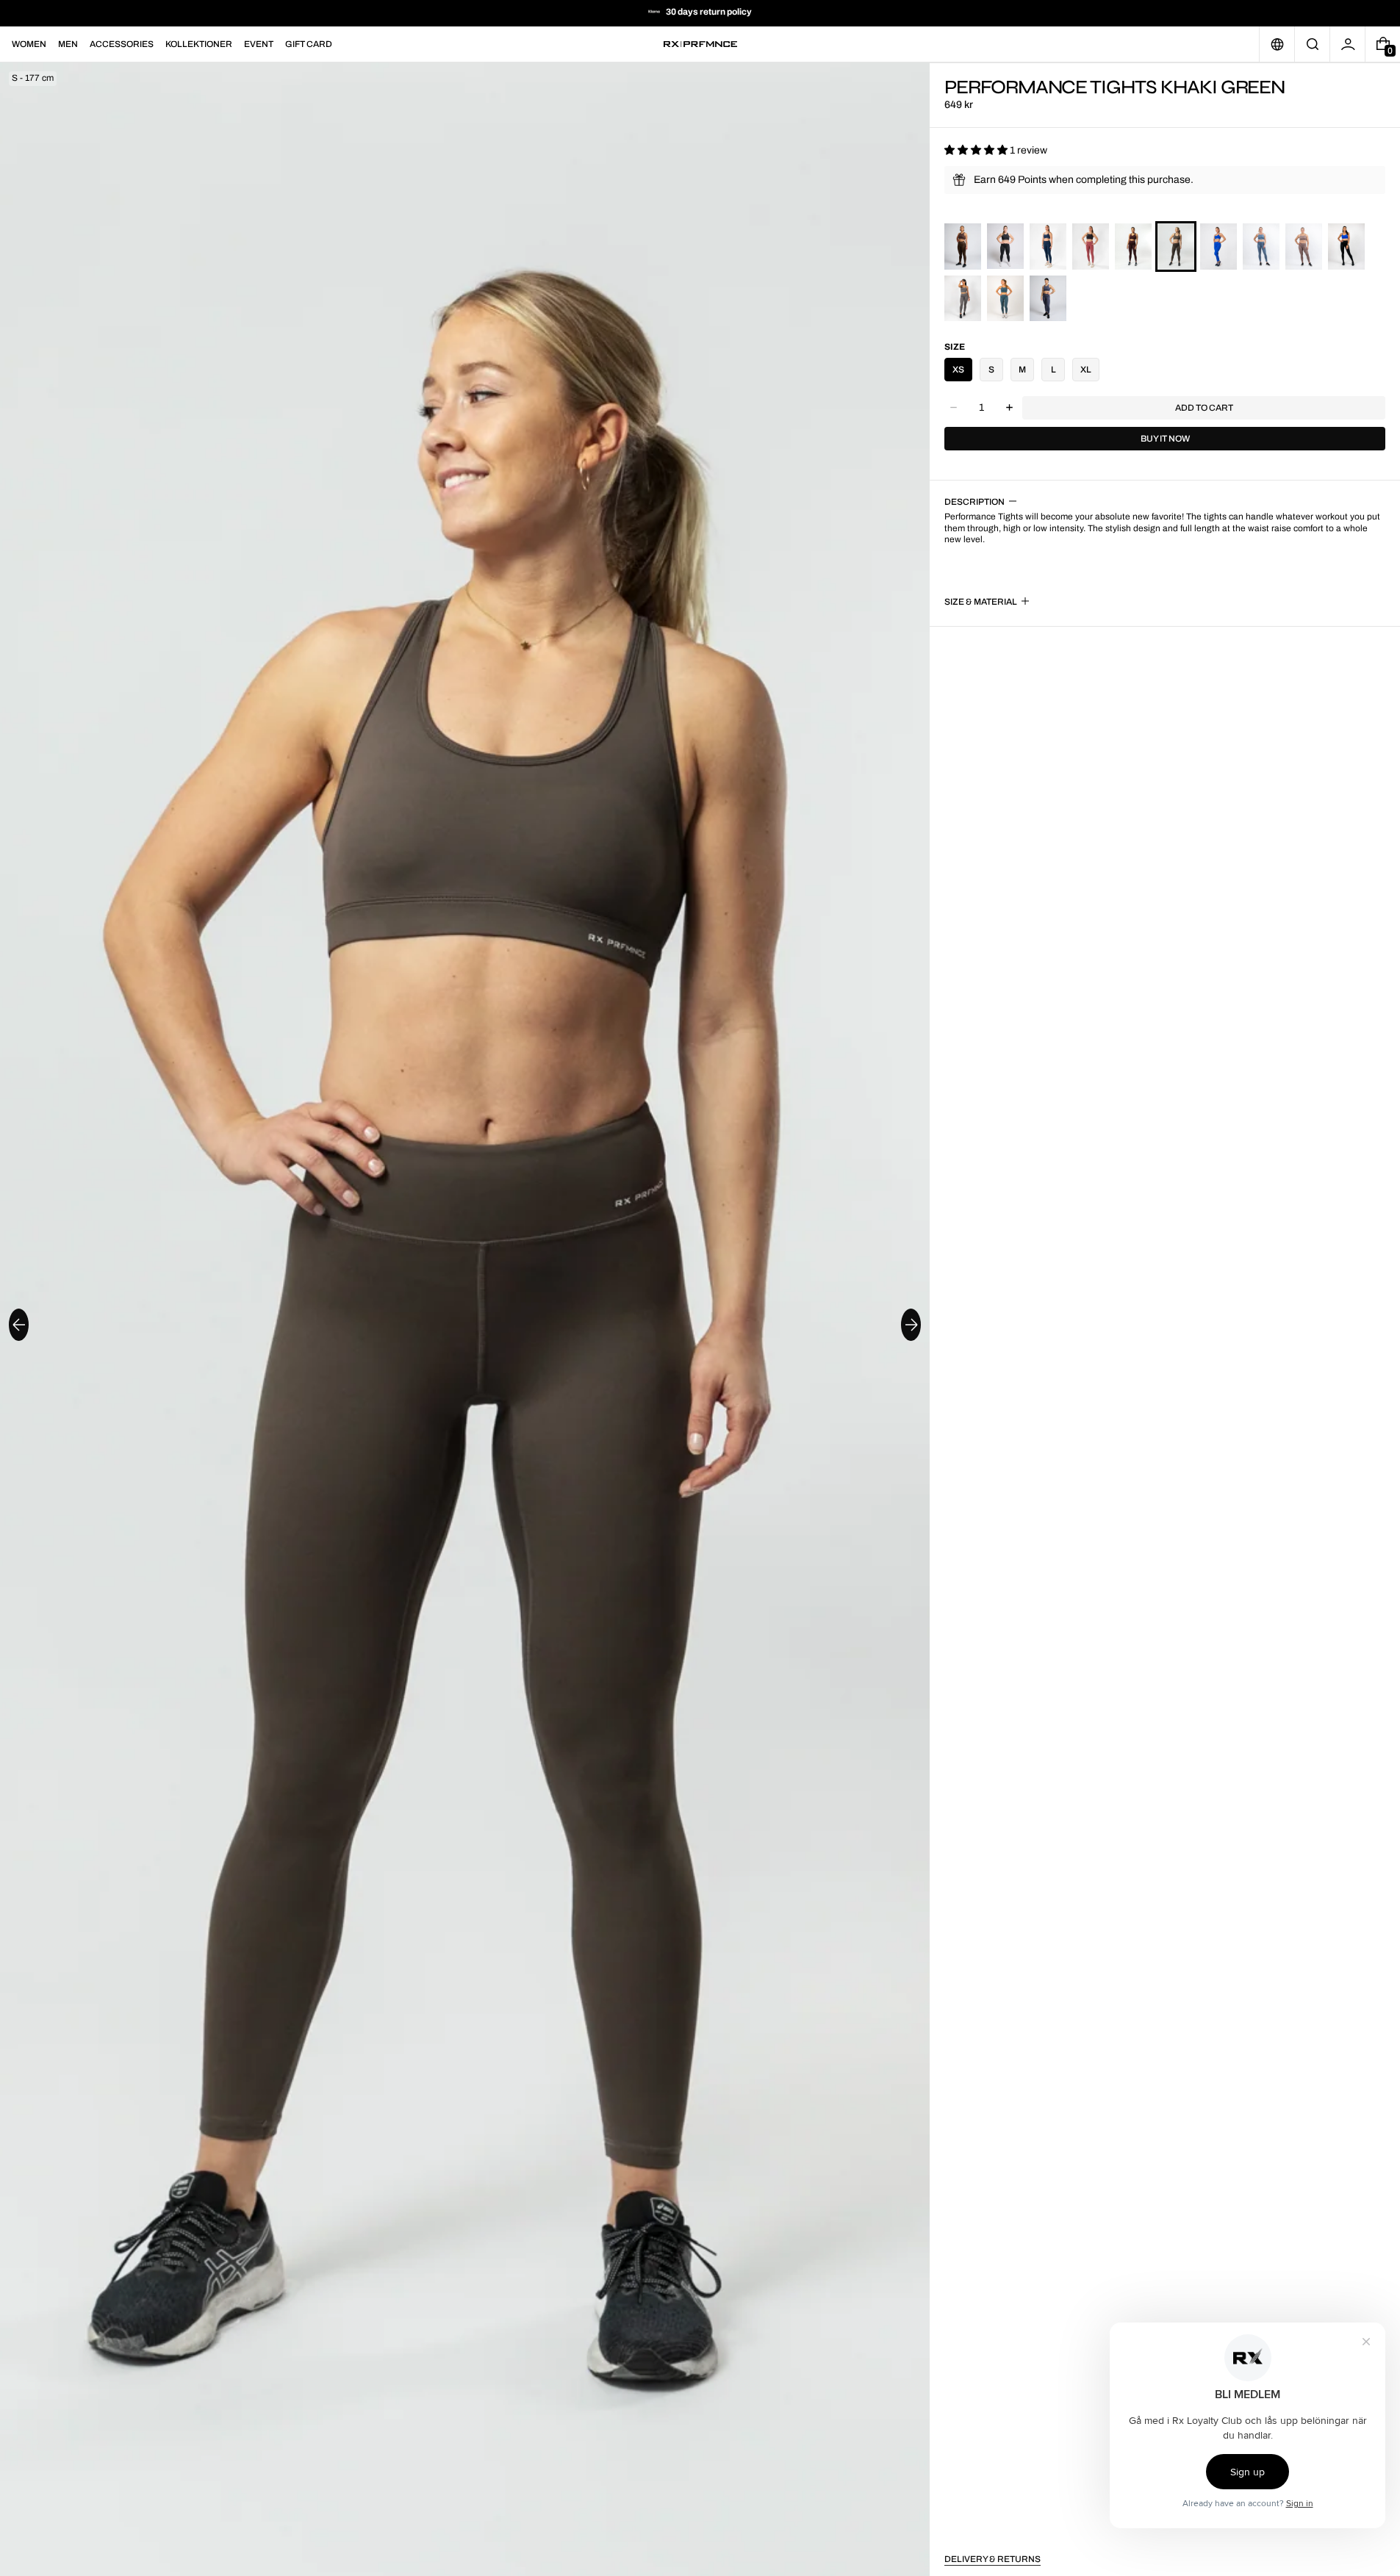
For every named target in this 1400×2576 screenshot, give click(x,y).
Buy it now (1165, 439)
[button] (1312, 44)
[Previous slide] (19, 1325)
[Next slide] (911, 1325)
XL (1086, 370)
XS (958, 370)
